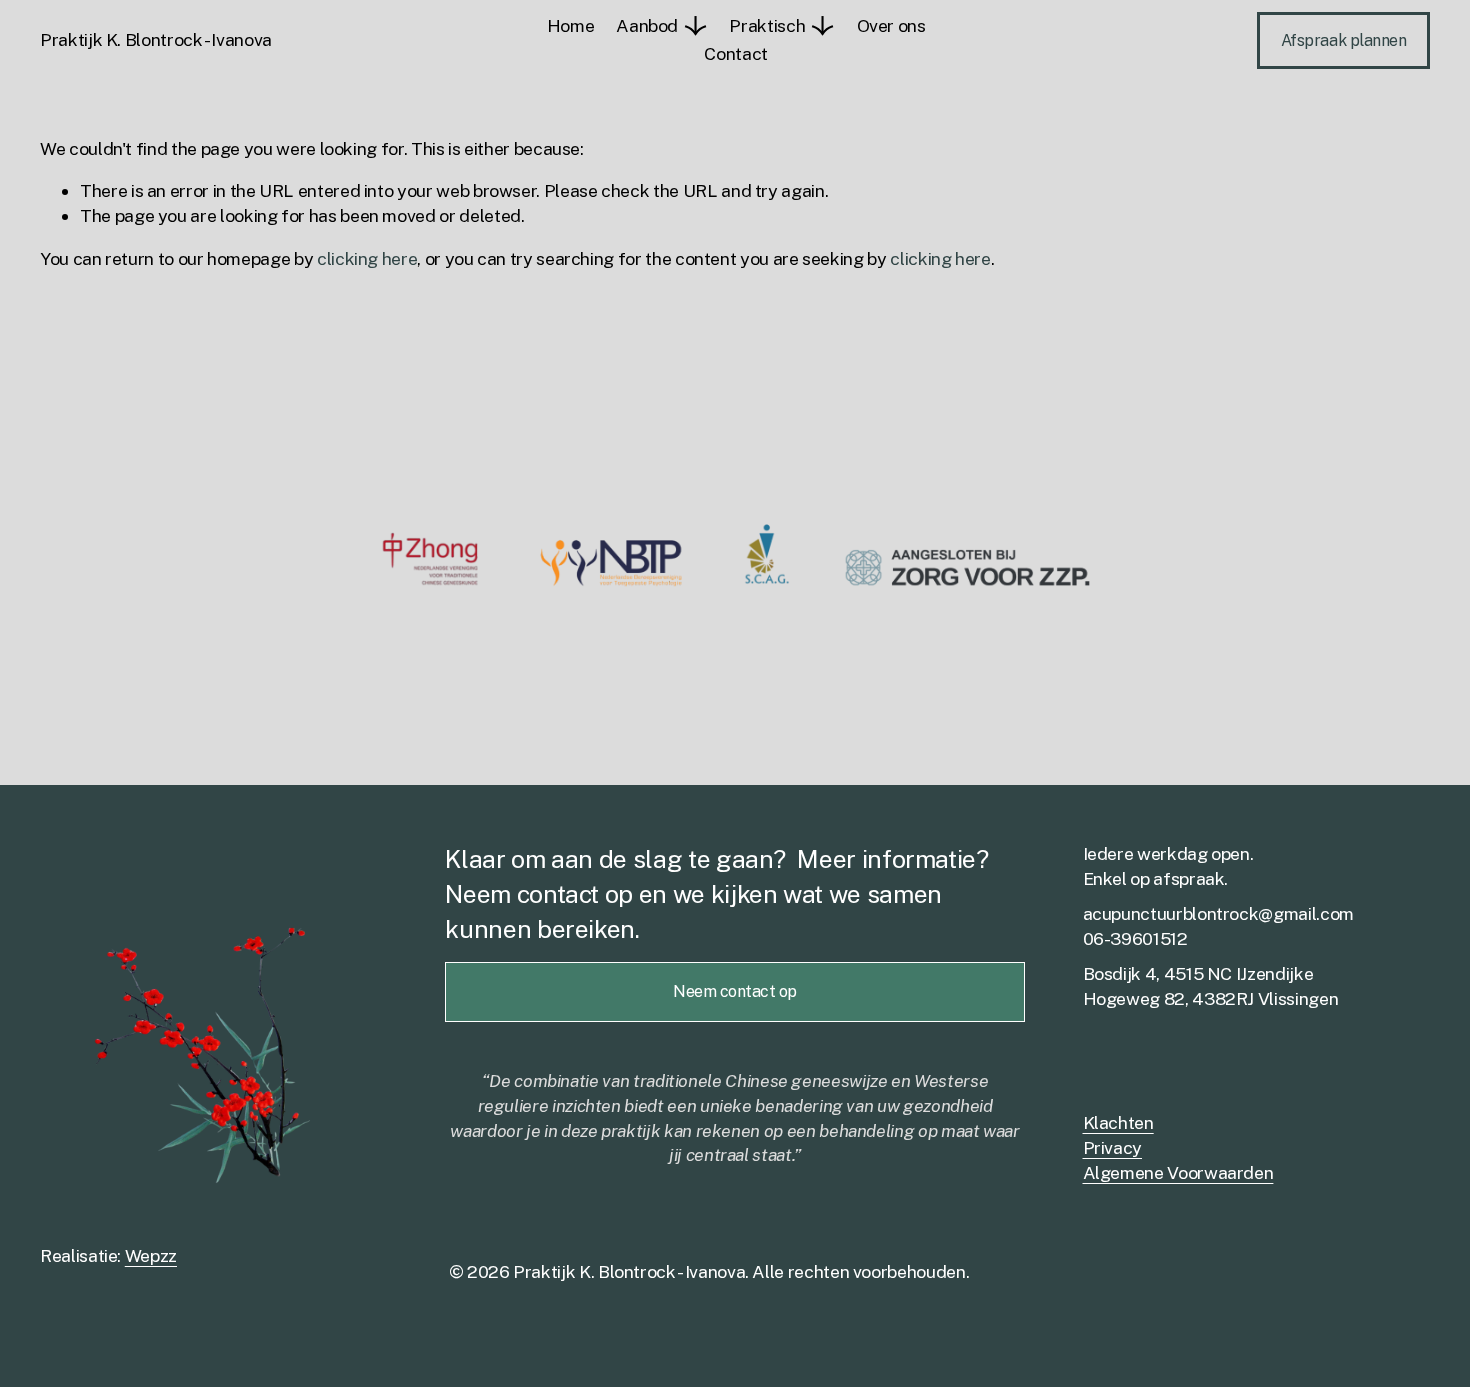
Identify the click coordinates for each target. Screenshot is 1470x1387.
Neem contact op (735, 991)
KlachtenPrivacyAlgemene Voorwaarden (1178, 1147)
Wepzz (151, 1255)
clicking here (367, 258)
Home (571, 25)
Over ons (891, 25)
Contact (736, 53)
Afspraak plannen (1343, 40)
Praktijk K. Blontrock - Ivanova (156, 39)
